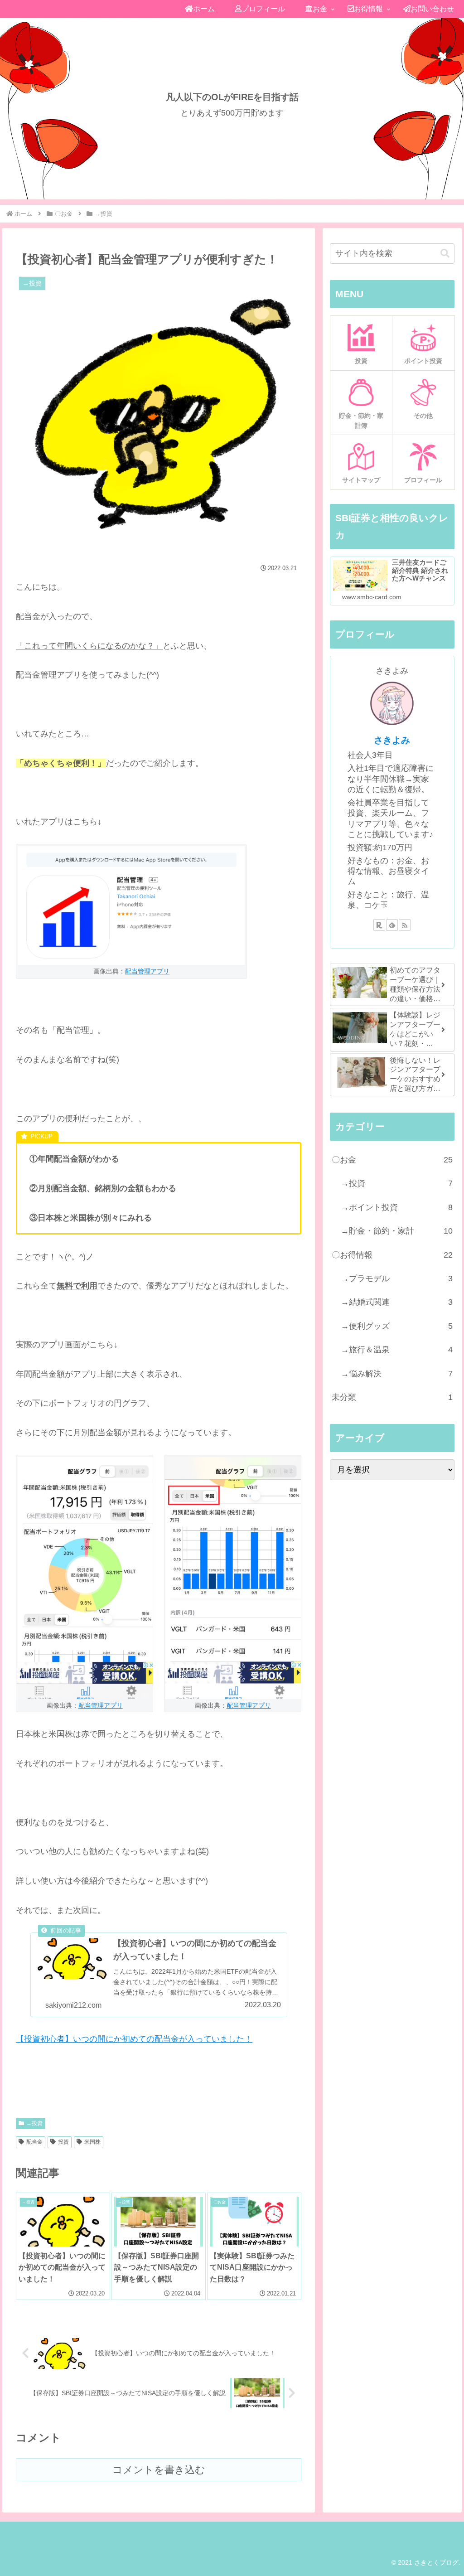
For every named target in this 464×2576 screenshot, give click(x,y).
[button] (445, 254)
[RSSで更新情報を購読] (405, 925)
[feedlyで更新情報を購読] (392, 925)
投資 (63, 2142)
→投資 (34, 2123)
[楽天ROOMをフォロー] (379, 925)
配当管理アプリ (147, 971)
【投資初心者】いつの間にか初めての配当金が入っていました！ (134, 2039)
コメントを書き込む (159, 2470)
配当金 (34, 2142)
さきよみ (392, 740)
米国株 (92, 2142)
